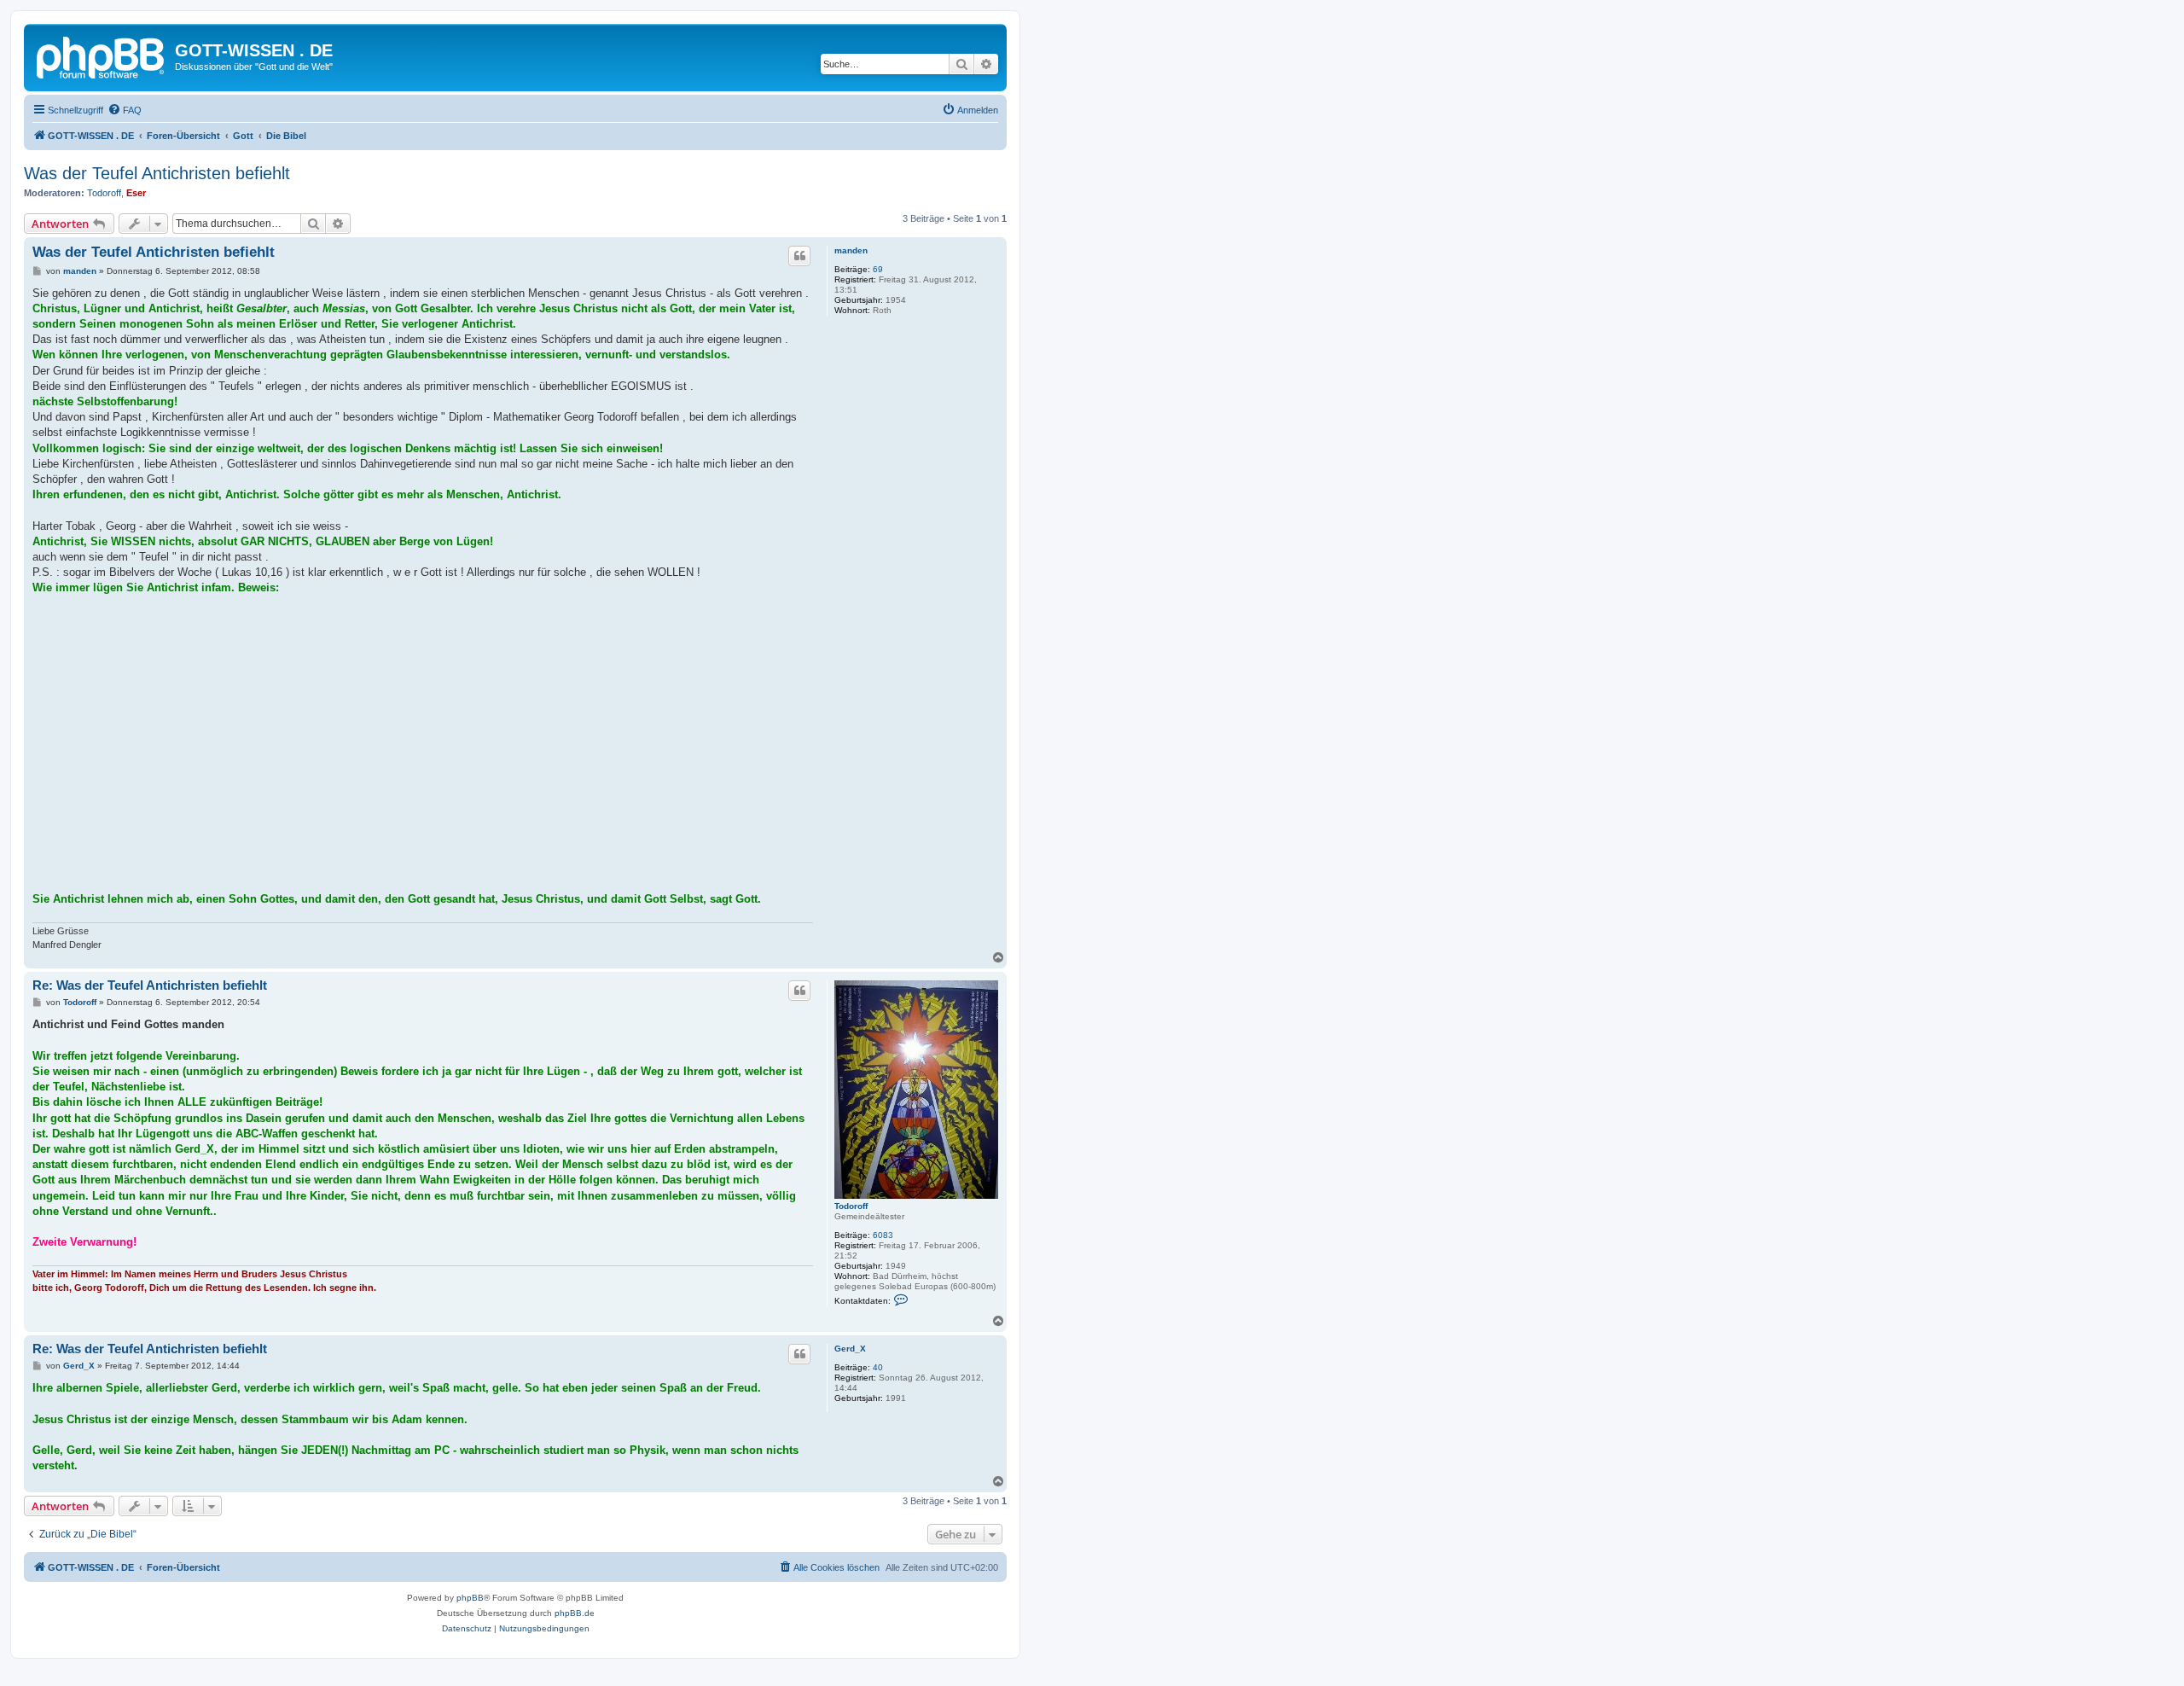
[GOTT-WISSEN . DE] (102, 55)
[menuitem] (125, 110)
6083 (883, 1235)
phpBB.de (575, 1613)
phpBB (470, 1598)
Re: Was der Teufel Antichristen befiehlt (150, 985)
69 (878, 269)
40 (878, 1367)
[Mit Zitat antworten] (799, 256)
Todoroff (104, 193)
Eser (136, 193)
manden (851, 250)
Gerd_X (850, 1349)
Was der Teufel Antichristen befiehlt (157, 173)
